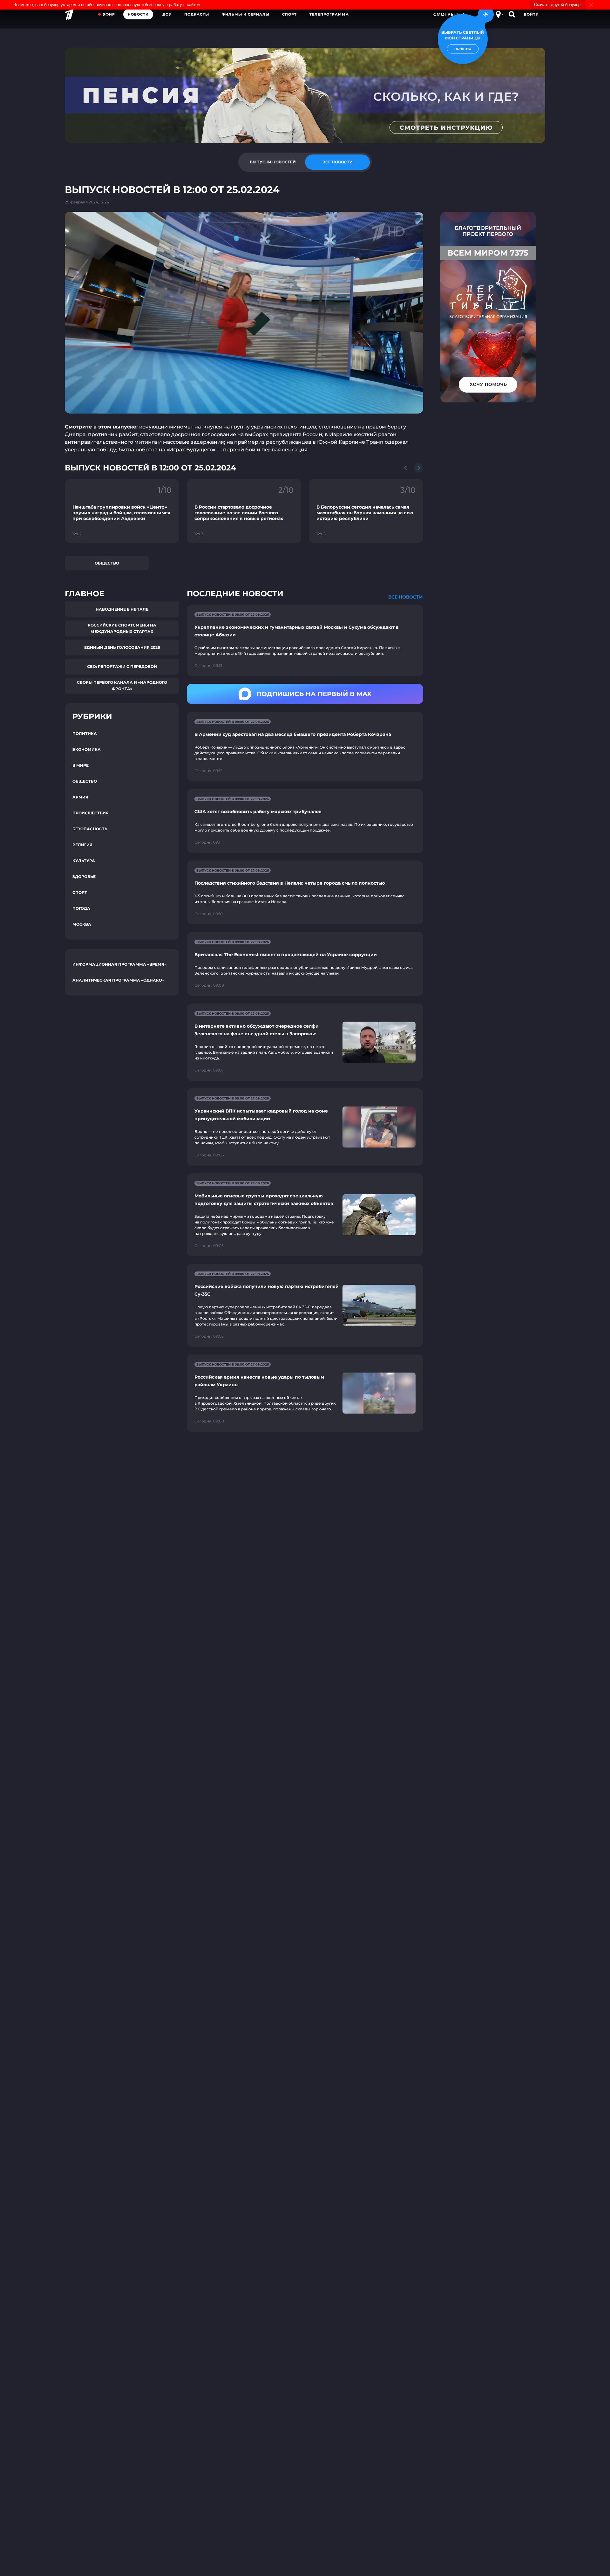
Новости (138, 14)
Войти (531, 14)
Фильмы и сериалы (246, 14)
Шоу (166, 14)
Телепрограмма (329, 14)
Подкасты (197, 14)
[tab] (273, 162)
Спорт (289, 14)
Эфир (109, 14)
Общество (107, 563)
